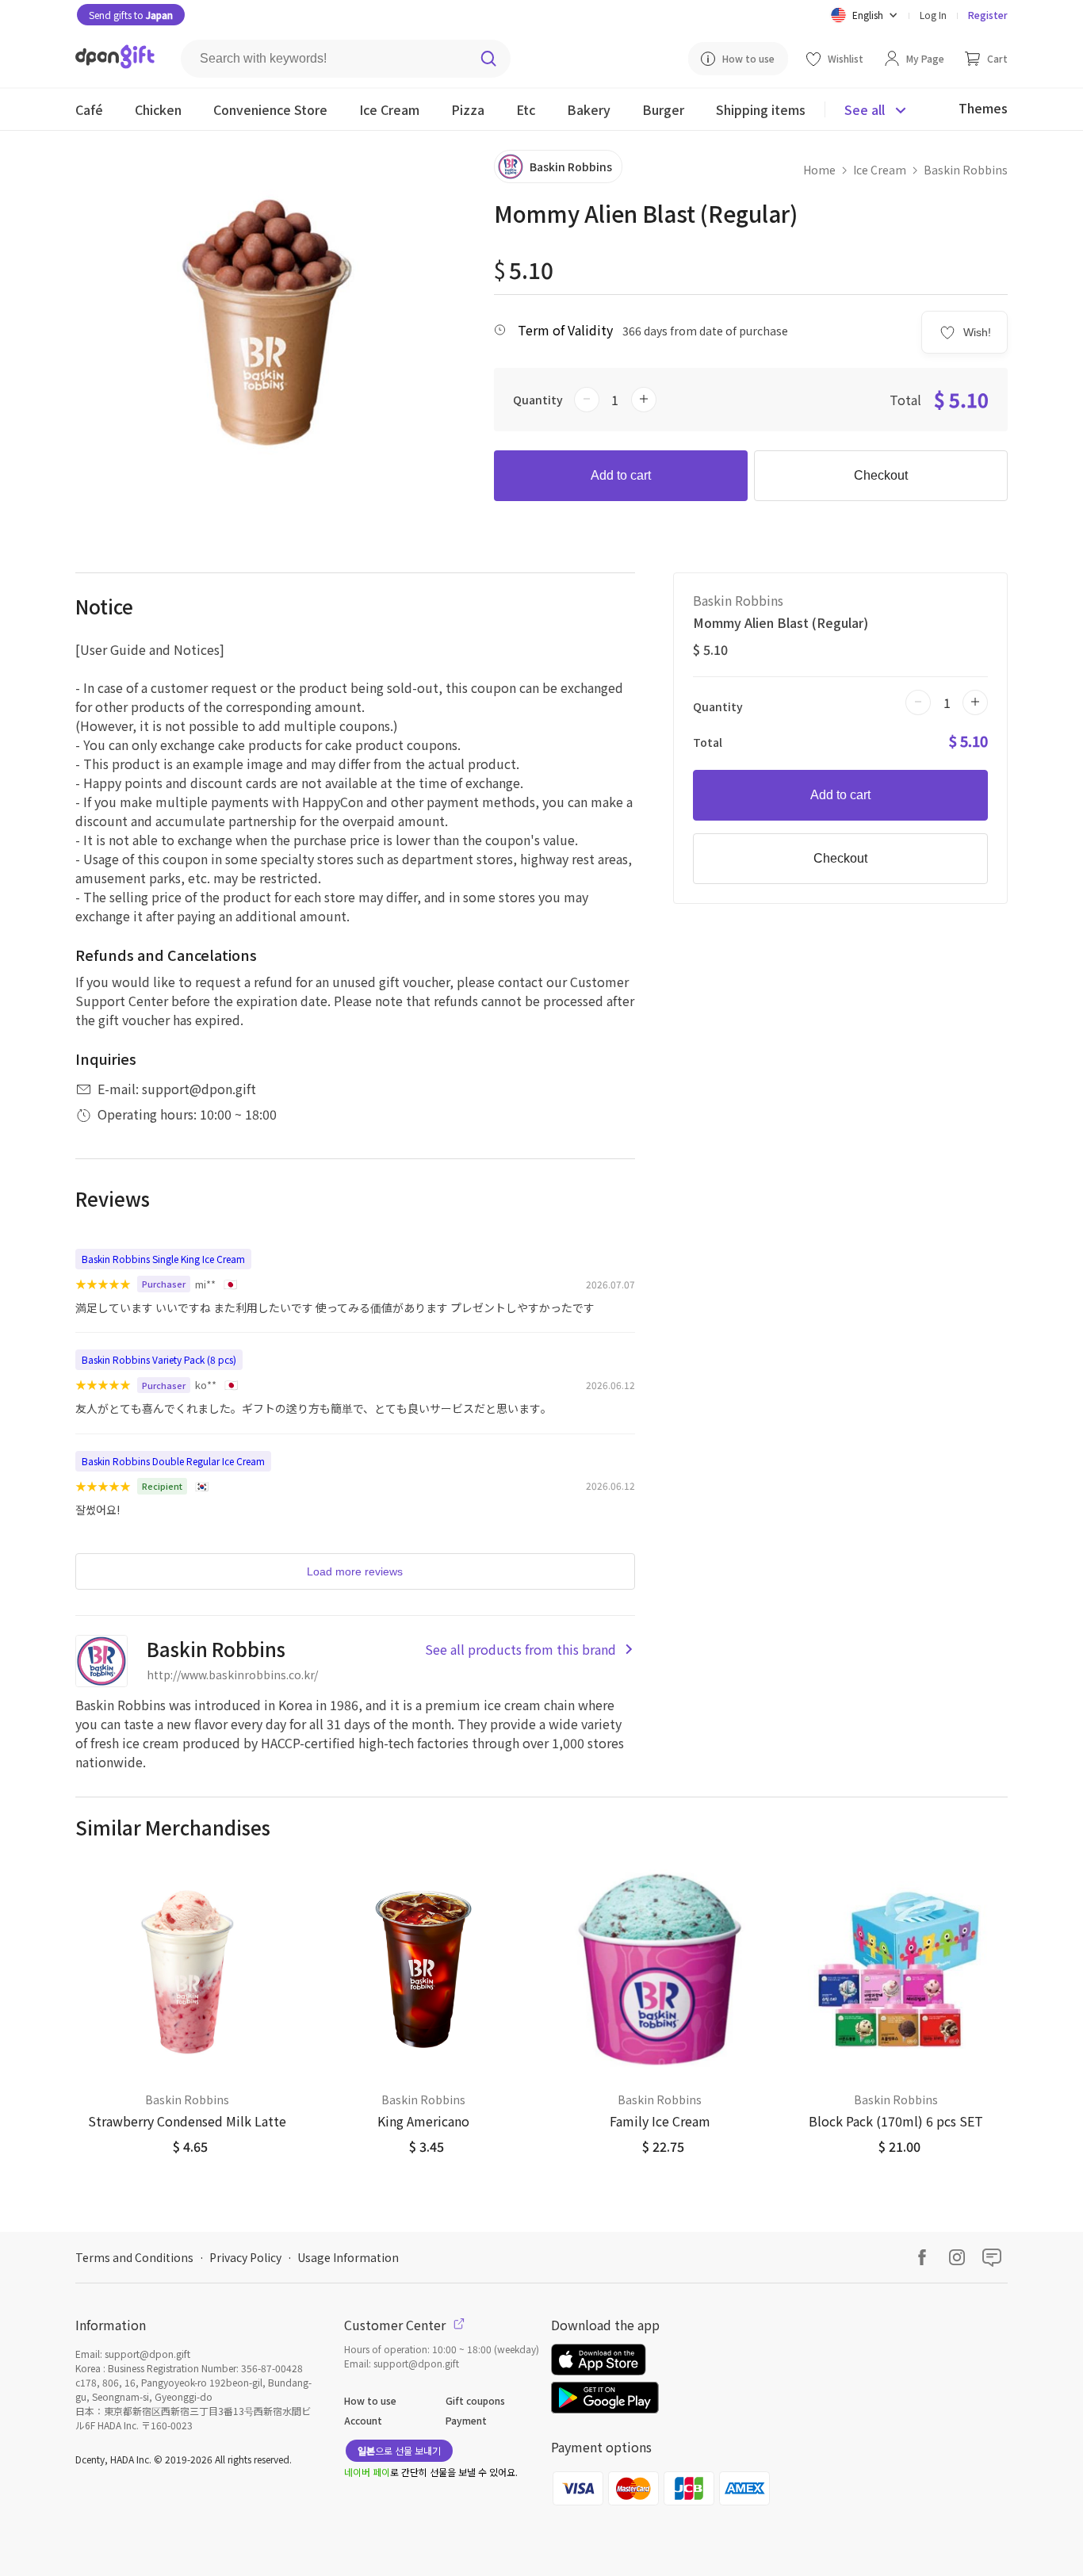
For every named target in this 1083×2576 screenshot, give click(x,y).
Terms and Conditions (134, 2257)
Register (988, 15)
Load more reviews (355, 1571)
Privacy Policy (245, 2257)
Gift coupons (475, 2400)
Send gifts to (131, 15)
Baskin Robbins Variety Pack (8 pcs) (159, 1359)
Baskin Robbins (966, 170)
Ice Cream (880, 170)
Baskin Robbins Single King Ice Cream (163, 1259)
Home (819, 170)
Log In (933, 15)
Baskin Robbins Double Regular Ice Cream (173, 1461)
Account (363, 2420)
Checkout (881, 475)
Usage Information (348, 2257)
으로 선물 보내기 (399, 2450)
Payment (466, 2420)
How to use (370, 2400)
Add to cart (621, 475)
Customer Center (396, 2325)
